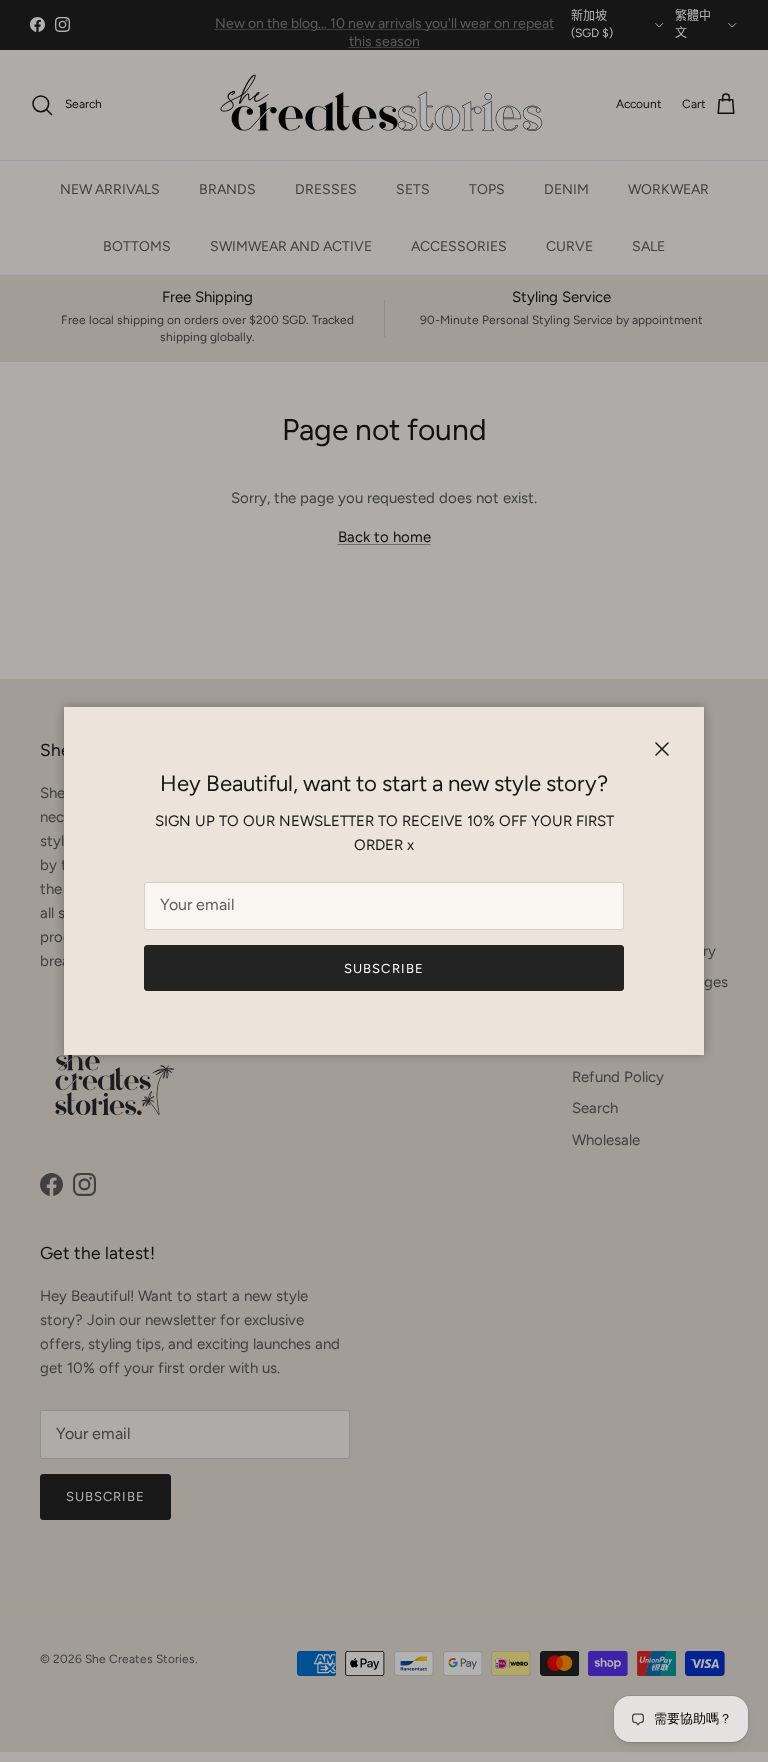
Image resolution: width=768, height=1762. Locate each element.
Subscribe (383, 968)
